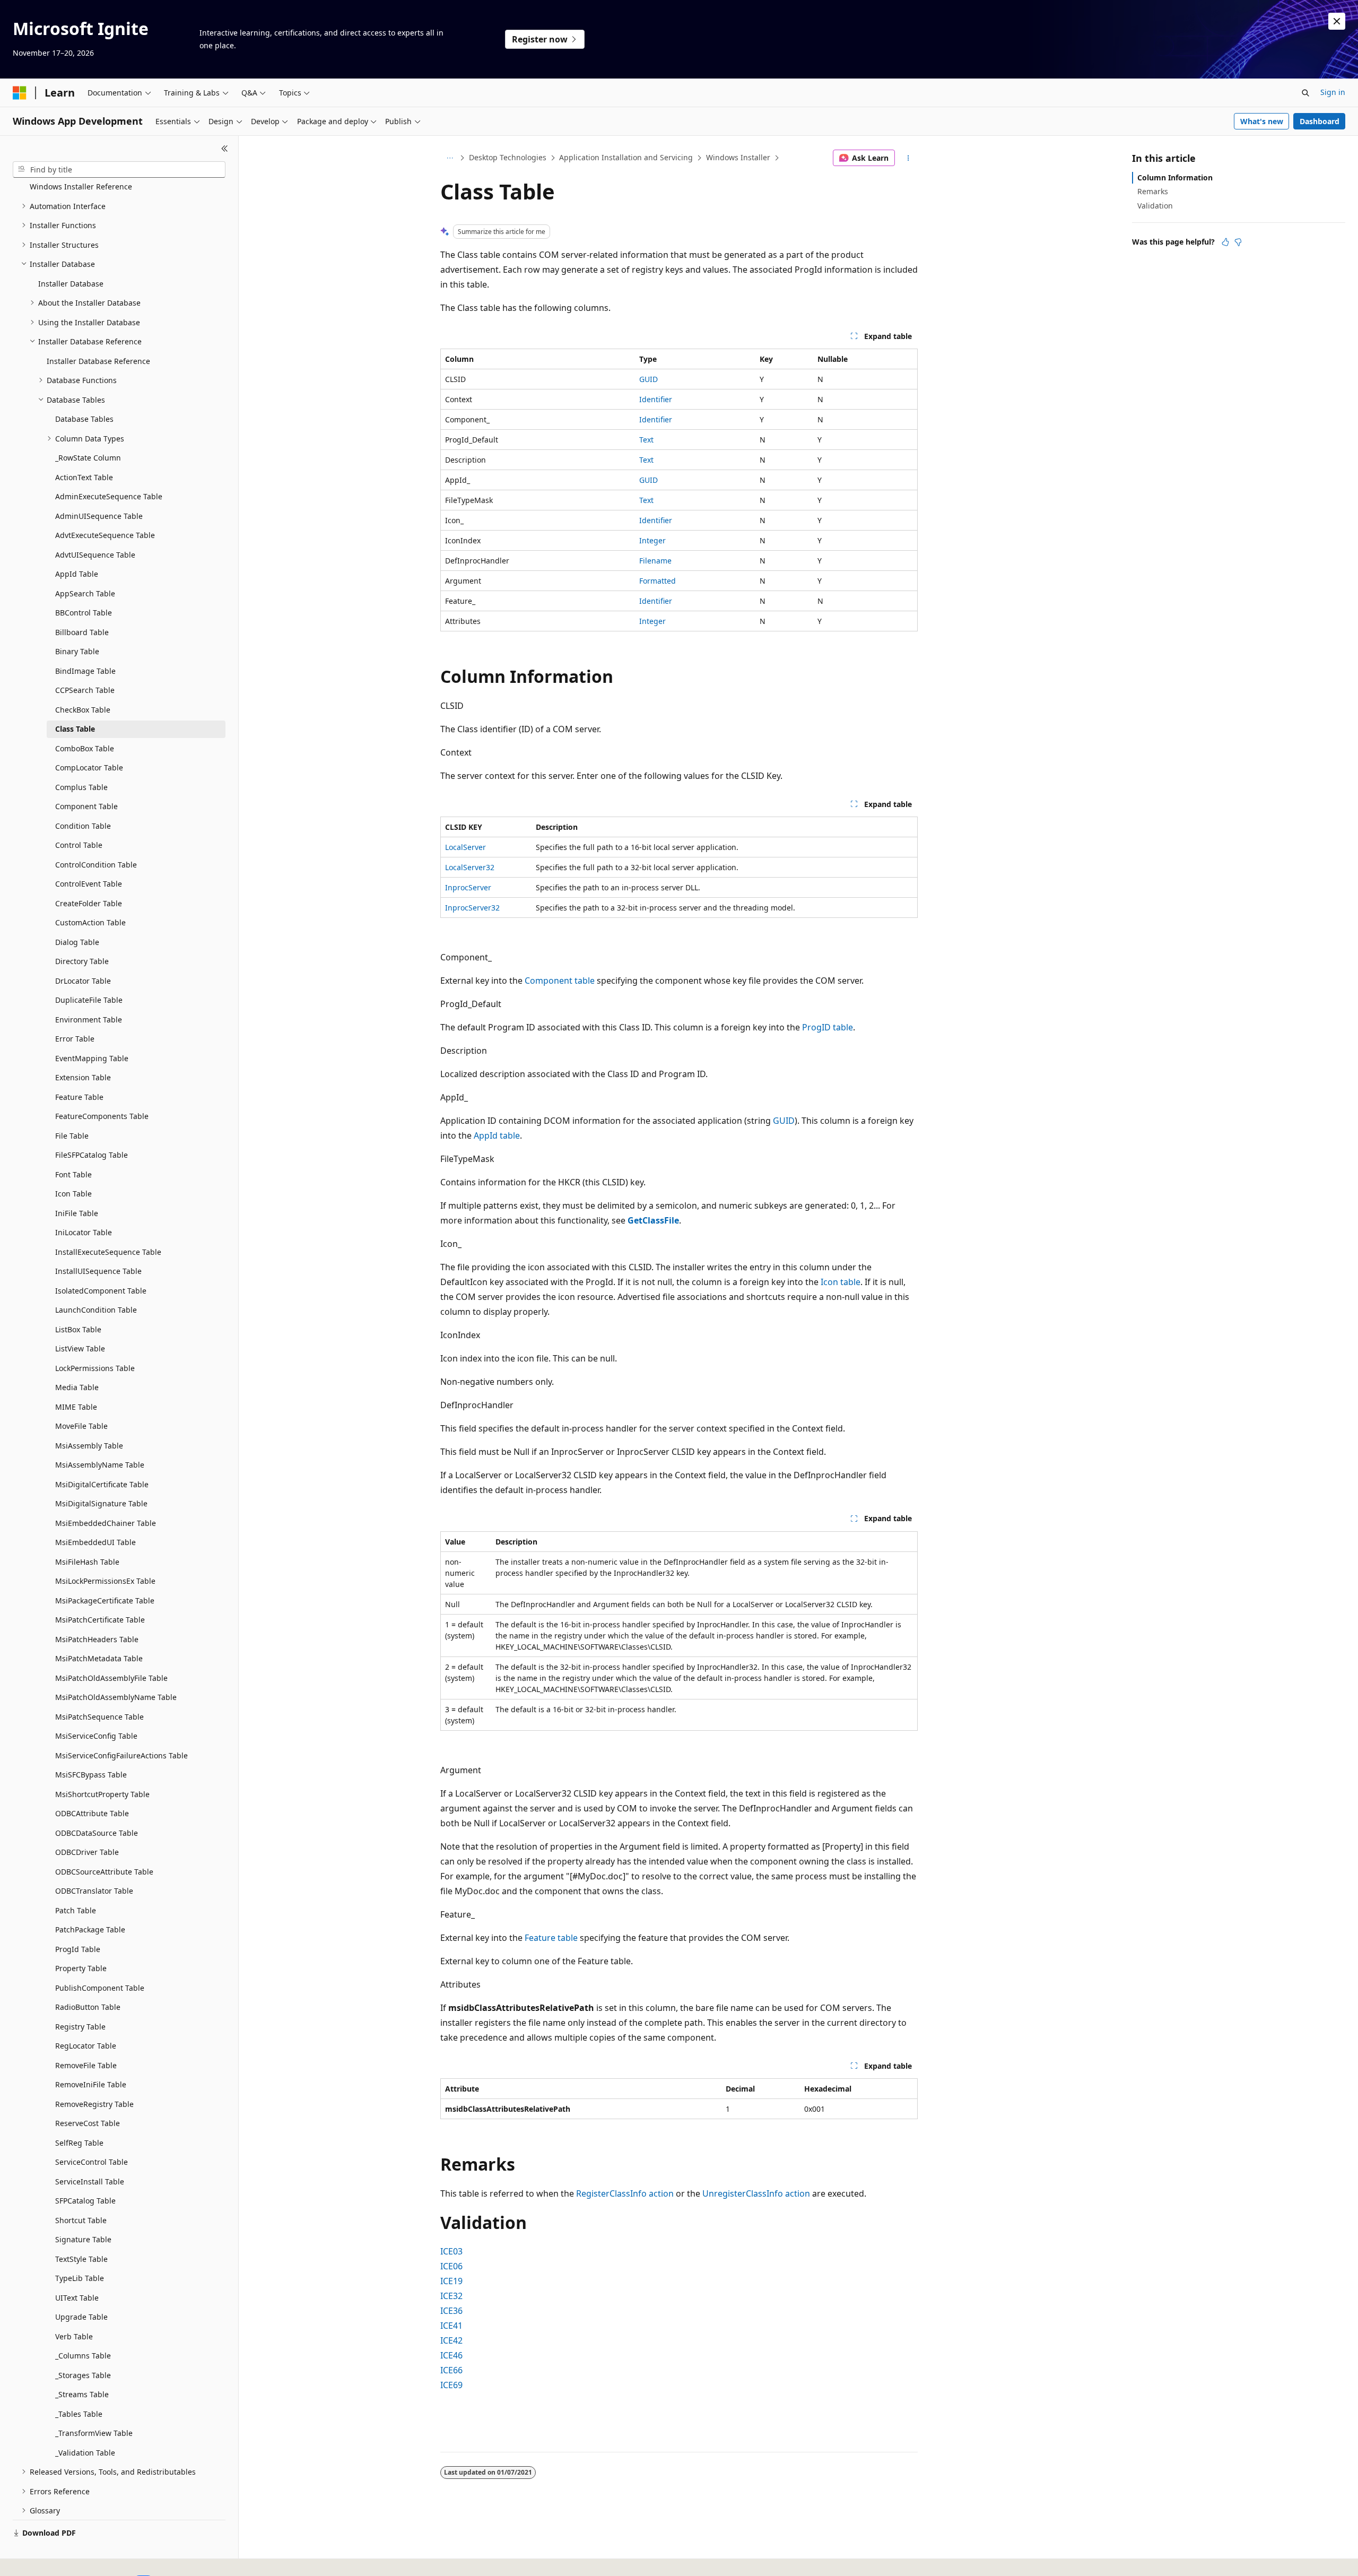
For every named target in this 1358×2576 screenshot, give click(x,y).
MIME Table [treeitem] (76, 1407)
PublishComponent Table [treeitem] (100, 1988)
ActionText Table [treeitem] (84, 477)
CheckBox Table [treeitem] (83, 710)
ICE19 (451, 2281)
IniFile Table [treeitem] (77, 1213)
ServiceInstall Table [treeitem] (90, 2182)
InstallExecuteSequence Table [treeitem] (108, 1252)
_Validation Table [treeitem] (85, 2453)
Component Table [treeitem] (86, 806)
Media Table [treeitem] (77, 1387)
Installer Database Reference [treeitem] (98, 361)
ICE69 (451, 2385)
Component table (560, 981)
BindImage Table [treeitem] (85, 671)
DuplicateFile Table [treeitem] (89, 1000)
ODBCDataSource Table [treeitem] (97, 1833)
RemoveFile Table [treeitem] (86, 2065)
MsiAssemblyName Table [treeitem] (100, 1465)
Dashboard (1320, 121)
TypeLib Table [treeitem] (80, 2278)
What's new (1262, 121)
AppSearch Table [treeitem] (85, 593)
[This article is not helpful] (1238, 242)
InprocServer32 (472, 908)
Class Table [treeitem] (75, 729)
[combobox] (119, 170)
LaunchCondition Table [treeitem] (96, 1310)
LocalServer (465, 847)
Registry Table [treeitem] (80, 2027)
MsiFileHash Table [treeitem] (87, 1562)
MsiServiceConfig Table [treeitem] (96, 1736)
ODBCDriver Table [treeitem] (87, 1852)
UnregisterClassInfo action (756, 2193)
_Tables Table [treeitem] (79, 2414)
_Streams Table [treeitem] (82, 2394)
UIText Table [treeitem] (77, 2298)
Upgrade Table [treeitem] (81, 2317)
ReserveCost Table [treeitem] (88, 2123)
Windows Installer (738, 157)
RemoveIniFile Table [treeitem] (91, 2084)
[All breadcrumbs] (450, 158)
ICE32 (451, 2296)
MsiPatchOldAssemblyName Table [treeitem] (116, 1697)
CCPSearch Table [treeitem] (85, 690)
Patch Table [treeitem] (76, 1910)
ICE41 (451, 2326)
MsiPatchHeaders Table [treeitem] (97, 1639)
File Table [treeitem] (72, 1136)
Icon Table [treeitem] (73, 1194)
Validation (1155, 206)
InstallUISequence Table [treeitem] (98, 1271)
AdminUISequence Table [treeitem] (99, 516)
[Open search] (1305, 93)
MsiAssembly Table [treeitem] (89, 1446)
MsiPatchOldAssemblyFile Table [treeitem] (111, 1678)
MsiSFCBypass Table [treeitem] (91, 1775)
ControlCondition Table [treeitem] (96, 865)
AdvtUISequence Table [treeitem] (95, 555)
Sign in (1333, 92)
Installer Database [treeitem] (71, 284)
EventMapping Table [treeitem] (92, 1058)
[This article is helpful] (1225, 242)
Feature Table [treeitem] (79, 1097)
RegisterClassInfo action (625, 2193)
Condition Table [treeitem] (83, 826)
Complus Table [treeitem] (81, 787)
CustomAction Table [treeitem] (90, 922)
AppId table (497, 1135)
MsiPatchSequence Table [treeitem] (99, 1717)
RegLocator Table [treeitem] (86, 2046)
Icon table (841, 1282)
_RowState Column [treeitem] (88, 458)
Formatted (658, 581)
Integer (652, 540)
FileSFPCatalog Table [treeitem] (92, 1155)
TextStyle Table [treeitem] (81, 2259)
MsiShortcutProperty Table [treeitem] (102, 1794)
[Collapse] (225, 149)
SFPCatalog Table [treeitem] (85, 2201)
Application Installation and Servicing (626, 157)
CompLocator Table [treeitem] (89, 767)
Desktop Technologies (508, 157)
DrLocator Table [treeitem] (83, 981)
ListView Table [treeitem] (80, 1348)
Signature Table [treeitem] (83, 2239)
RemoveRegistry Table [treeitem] (94, 2104)
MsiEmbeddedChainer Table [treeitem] (106, 1523)
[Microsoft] (20, 93)
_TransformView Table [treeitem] (94, 2433)
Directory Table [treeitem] (82, 961)
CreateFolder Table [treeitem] (89, 903)
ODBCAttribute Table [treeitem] (92, 1813)
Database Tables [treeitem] (84, 419)
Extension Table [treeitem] (83, 1077)
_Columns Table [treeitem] (83, 2356)
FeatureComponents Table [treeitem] (102, 1116)
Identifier (656, 399)
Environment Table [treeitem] (89, 1020)
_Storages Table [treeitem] (83, 2375)
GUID (648, 379)
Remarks (1153, 191)
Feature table (551, 1938)
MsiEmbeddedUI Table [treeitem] (95, 1542)
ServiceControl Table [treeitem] (92, 2162)
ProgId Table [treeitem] (78, 1949)
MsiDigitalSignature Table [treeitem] (101, 1503)
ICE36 (451, 2311)
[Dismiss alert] (1337, 21)
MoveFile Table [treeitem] (81, 1426)
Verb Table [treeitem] (74, 2336)
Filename (655, 561)
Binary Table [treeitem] (77, 651)
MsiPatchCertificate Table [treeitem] (100, 1620)
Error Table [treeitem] (75, 1039)
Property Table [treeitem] (81, 1968)
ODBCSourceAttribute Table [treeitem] (104, 1872)
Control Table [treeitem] (79, 845)
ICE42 (451, 2340)
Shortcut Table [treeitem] (81, 2220)
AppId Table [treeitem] (77, 574)
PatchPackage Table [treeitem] (90, 1929)
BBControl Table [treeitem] (84, 613)
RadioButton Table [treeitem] (88, 2007)
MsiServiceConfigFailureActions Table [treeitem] (121, 1755)
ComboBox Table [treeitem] (85, 748)
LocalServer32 (470, 867)
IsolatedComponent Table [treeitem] (101, 1291)
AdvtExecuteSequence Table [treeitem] (105, 535)
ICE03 (451, 2251)
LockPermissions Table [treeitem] (95, 1368)
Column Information (1175, 177)
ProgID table (828, 1027)
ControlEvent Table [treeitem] (89, 884)
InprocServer (468, 887)
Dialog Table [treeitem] (77, 942)
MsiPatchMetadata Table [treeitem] (99, 1658)
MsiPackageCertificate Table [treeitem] (105, 1601)
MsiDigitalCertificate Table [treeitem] (102, 1484)
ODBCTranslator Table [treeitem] (94, 1891)
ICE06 (451, 2266)
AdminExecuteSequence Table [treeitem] (109, 496)
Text (646, 440)
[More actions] (908, 158)
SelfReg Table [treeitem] (79, 2143)
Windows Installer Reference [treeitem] (81, 187)
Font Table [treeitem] (73, 1174)
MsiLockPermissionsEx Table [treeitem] (105, 1581)
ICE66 (451, 2370)
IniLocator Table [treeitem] (84, 1232)
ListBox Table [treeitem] (78, 1329)
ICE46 (451, 2355)
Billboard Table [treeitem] (82, 632)
